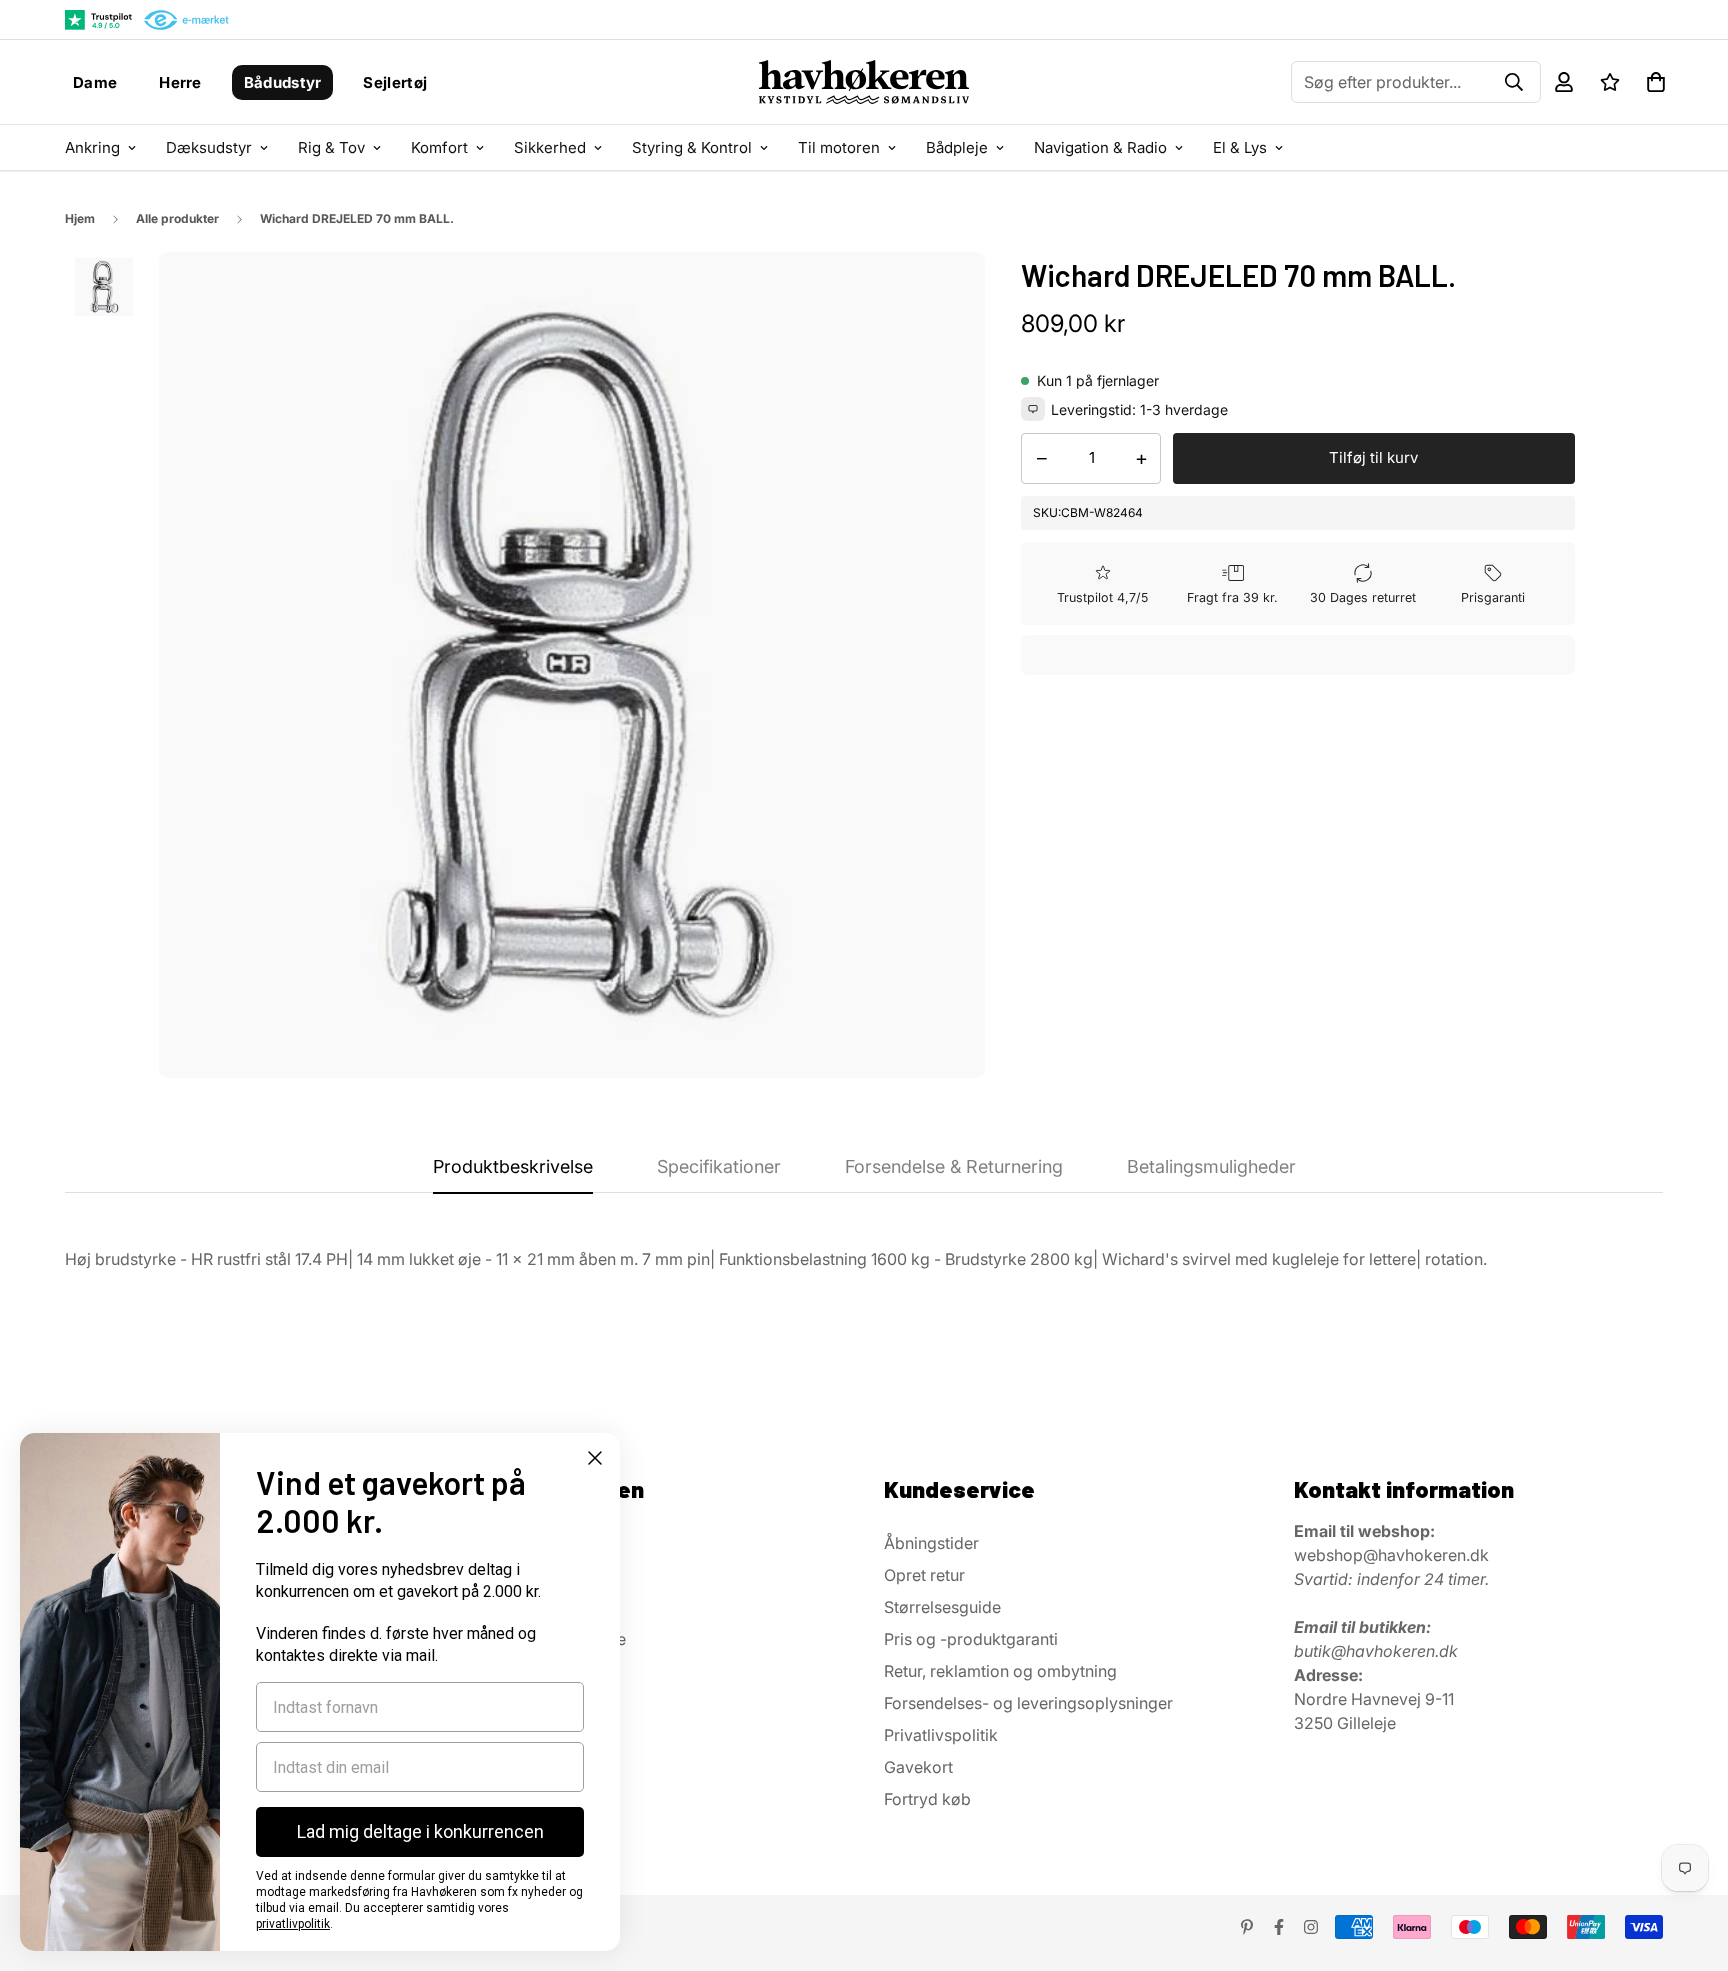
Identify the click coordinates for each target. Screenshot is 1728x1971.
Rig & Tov (331, 147)
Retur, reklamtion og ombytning (1000, 1671)
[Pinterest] (1247, 1927)
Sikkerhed (550, 147)
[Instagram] (1311, 1927)
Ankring (92, 147)
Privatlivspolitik (941, 1735)
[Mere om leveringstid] (1033, 409)
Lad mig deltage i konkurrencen (420, 1831)
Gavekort (918, 1767)
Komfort (439, 147)
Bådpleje (957, 147)
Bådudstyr (283, 82)
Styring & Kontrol (692, 147)
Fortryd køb (927, 1799)
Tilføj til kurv (1373, 457)
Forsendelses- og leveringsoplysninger (1028, 1703)
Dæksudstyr (209, 147)
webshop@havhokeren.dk (1391, 1555)
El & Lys (1240, 147)
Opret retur (924, 1575)
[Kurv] (1656, 82)
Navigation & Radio (1100, 147)
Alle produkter (177, 218)
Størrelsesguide (942, 1607)
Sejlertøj (395, 82)
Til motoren (839, 147)
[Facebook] (1279, 1927)
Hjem (80, 218)
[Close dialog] (595, 1458)
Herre (180, 82)
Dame (95, 82)
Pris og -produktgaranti (971, 1639)
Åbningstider (931, 1543)
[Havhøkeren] (864, 82)
